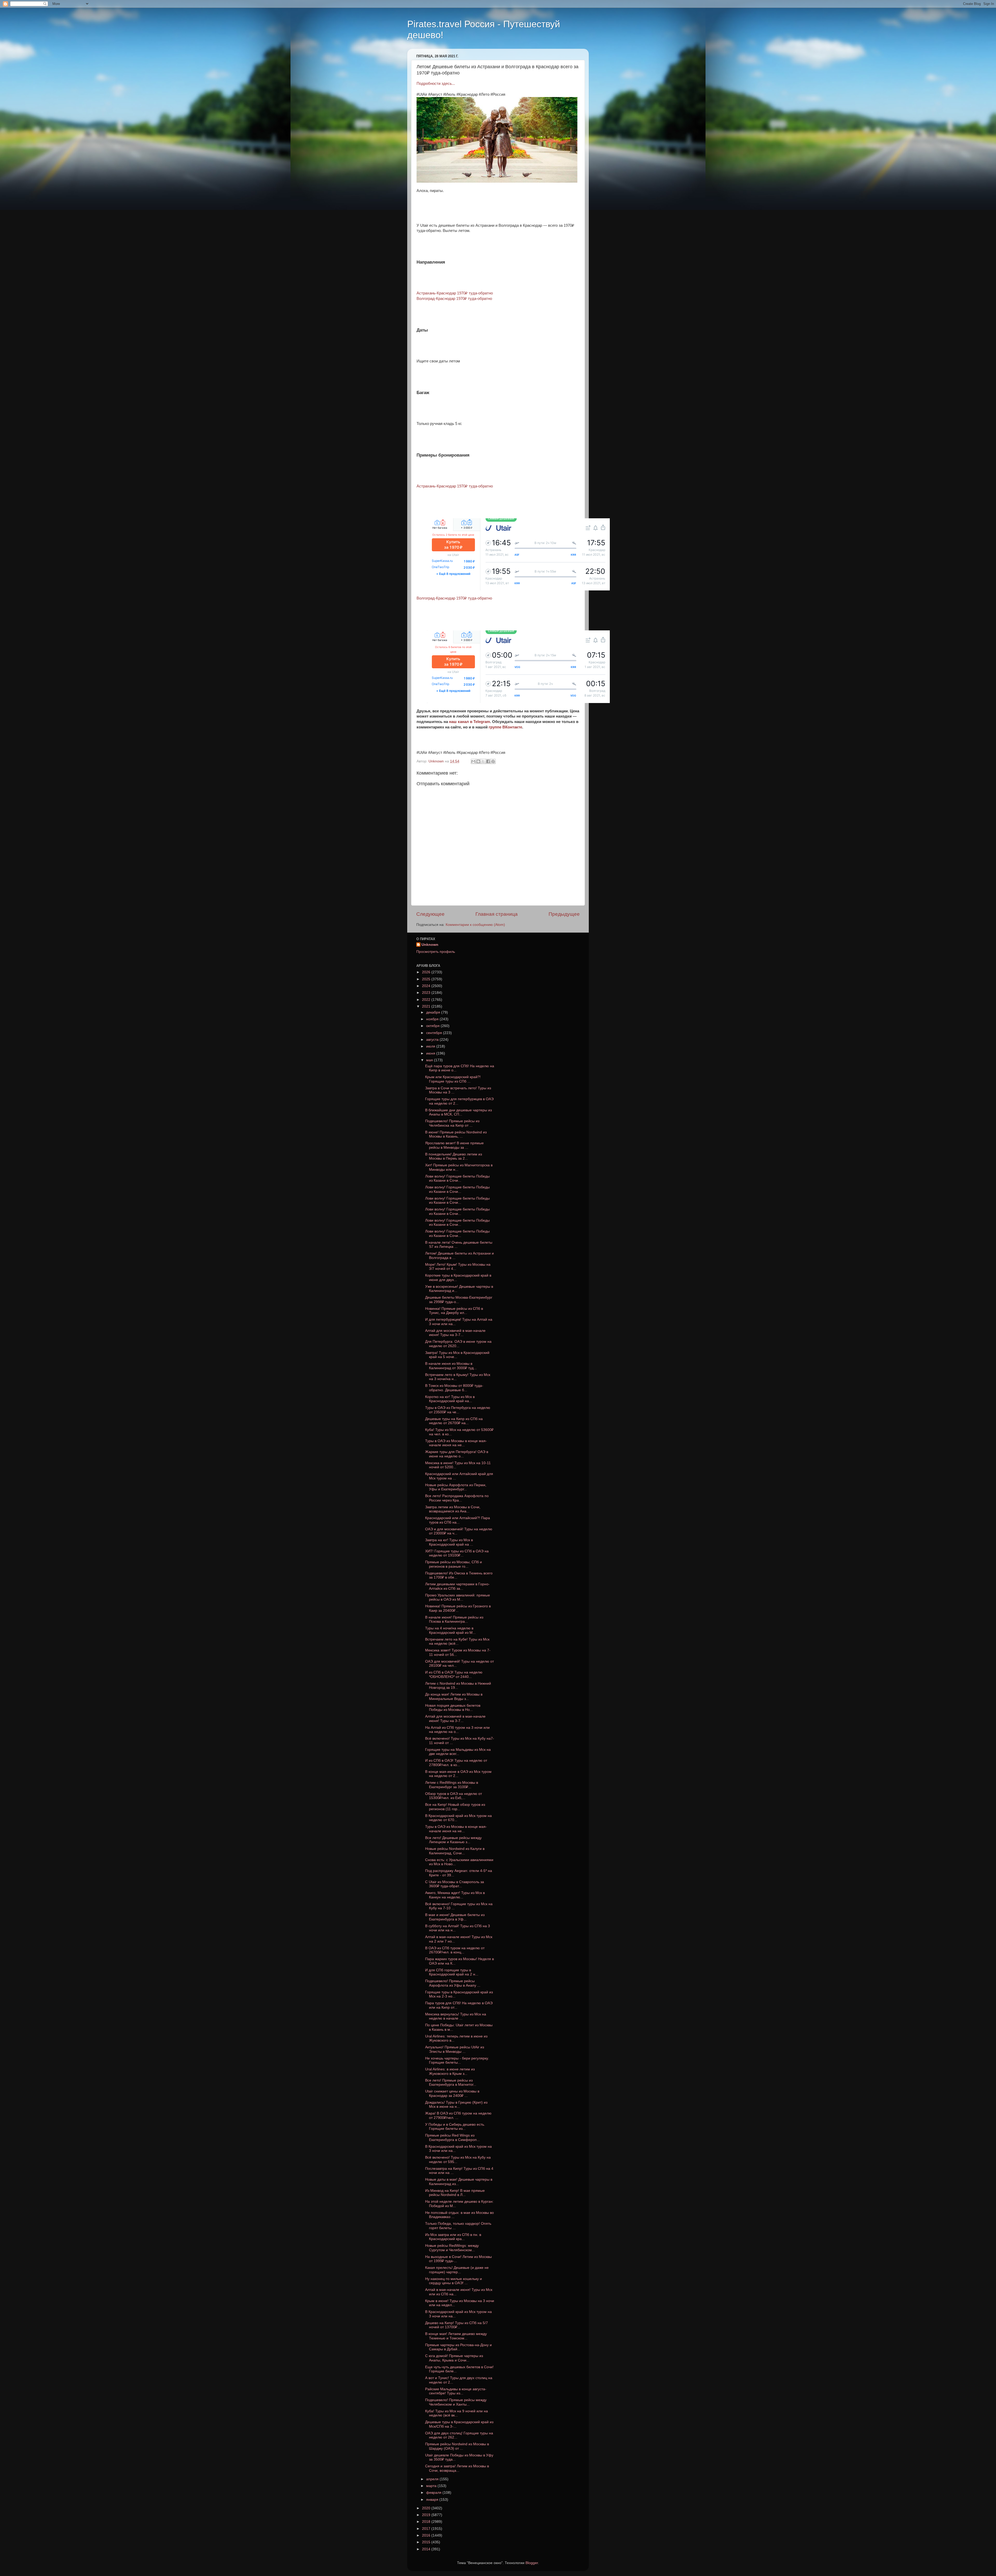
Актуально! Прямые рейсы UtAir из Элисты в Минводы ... (455, 2049)
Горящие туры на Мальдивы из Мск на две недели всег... (458, 1752)
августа (433, 1040)
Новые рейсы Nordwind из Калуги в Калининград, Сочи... (455, 1851)
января (433, 2500)
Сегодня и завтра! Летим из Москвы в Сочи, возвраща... (457, 2468)
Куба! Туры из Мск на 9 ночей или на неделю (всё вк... (457, 2413)
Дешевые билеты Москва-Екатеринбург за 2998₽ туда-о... (459, 1300)
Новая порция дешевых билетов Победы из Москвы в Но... (453, 1708)
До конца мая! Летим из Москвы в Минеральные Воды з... (454, 1696)
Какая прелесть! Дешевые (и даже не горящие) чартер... (457, 2270)
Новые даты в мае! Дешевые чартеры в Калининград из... (459, 2182)
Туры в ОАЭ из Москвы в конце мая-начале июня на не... (456, 1443)
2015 (427, 2542)
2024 (427, 986)
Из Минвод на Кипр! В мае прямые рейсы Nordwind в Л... (455, 2193)
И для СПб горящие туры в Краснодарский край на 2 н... (452, 1972)
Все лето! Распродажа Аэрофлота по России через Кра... (457, 1498)
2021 (427, 1006)
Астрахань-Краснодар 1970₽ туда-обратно (455, 293)
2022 (427, 1000)
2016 (427, 2535)
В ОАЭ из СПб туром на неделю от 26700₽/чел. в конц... (455, 1950)
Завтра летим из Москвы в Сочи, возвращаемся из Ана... (453, 1509)
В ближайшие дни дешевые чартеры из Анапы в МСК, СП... (458, 1112)
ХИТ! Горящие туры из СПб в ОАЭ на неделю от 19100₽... (457, 1553)
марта (432, 2486)
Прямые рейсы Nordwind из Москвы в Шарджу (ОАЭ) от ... (457, 2446)
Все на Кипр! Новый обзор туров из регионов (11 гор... (455, 1807)
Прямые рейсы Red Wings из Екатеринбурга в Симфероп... (452, 2137)
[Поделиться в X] (483, 761)
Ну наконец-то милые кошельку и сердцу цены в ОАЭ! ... (454, 2281)
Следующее (430, 914)
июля (431, 1046)
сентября (435, 1033)
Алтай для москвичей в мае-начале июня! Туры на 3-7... (455, 1333)
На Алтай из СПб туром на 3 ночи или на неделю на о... (457, 1730)
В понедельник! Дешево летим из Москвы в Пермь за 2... (454, 1156)
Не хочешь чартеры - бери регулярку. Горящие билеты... (457, 2060)
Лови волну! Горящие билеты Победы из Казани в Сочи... (457, 1178)
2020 (427, 2508)
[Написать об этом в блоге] (478, 761)
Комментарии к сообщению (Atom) (475, 925)
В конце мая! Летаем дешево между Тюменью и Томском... (456, 2336)
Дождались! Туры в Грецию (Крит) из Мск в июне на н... (456, 2105)
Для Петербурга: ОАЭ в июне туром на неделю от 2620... (458, 1344)
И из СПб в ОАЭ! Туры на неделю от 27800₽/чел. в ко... (456, 1763)
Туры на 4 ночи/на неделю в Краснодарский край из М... (450, 1630)
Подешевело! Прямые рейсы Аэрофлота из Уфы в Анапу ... (453, 1983)
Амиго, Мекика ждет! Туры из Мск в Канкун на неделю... (455, 1895)
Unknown (430, 945)
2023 (427, 993)
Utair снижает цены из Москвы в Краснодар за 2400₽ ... (452, 2093)
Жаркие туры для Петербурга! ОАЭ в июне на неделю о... (457, 1454)
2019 (427, 2515)
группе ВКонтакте (505, 727)
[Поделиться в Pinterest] (493, 761)
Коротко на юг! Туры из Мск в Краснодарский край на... (450, 1399)
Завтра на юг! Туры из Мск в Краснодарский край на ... (449, 1542)
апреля (433, 2479)
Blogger (532, 2563)
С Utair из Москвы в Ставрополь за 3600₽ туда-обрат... (455, 1884)
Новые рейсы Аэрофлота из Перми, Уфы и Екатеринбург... (456, 1487)
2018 (427, 2522)
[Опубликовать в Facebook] (488, 761)
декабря (434, 1012)
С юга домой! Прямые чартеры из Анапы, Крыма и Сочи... (454, 2358)
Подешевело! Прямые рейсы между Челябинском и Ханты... (456, 2402)
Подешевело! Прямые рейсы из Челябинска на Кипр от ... (452, 1123)
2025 (427, 979)
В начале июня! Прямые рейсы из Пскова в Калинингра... (454, 1619)
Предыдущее (564, 914)
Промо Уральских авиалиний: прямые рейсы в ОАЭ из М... (458, 1597)
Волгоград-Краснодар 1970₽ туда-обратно (454, 299)
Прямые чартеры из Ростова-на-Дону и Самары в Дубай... (458, 2347)
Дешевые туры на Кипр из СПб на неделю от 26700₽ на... (454, 1421)
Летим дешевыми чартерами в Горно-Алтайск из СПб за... (457, 1586)
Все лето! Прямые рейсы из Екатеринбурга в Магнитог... (451, 2082)
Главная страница (497, 914)
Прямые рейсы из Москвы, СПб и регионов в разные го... (454, 1564)
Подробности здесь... (436, 84)
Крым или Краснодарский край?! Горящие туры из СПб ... (453, 1079)
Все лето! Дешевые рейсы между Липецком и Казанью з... (453, 1840)
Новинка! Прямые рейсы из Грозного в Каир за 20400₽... (458, 1608)
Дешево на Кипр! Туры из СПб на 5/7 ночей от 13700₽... (457, 2325)
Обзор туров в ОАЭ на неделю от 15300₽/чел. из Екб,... (454, 1796)
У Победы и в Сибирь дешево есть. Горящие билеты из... (455, 2127)
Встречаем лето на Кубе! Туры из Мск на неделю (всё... (457, 1641)
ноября (433, 1019)
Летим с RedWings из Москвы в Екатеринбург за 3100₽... (452, 1785)
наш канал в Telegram (469, 722)
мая (430, 1060)
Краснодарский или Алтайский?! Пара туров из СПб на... (458, 1520)
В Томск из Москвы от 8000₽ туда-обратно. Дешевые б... (454, 1388)
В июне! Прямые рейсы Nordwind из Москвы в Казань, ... (456, 1134)
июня (431, 1053)
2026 (427, 972)
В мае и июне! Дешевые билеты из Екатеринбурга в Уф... (455, 1917)
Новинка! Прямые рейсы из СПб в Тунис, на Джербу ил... (454, 1311)
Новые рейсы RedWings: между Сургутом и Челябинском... (452, 2248)
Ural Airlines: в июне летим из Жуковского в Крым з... (450, 2071)
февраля (434, 2493)
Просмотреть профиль (436, 952)
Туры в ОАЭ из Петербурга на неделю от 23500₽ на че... (458, 1410)
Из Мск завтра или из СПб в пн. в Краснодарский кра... (453, 2237)
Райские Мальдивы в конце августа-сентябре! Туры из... (456, 2391)
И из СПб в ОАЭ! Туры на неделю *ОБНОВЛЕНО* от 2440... (454, 1674)
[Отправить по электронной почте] (473, 761)
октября (433, 1026)
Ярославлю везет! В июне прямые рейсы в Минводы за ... (454, 1145)
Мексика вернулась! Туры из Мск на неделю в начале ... (456, 2016)
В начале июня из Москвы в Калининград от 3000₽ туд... (451, 1366)
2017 (427, 2529)
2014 (427, 2549)
